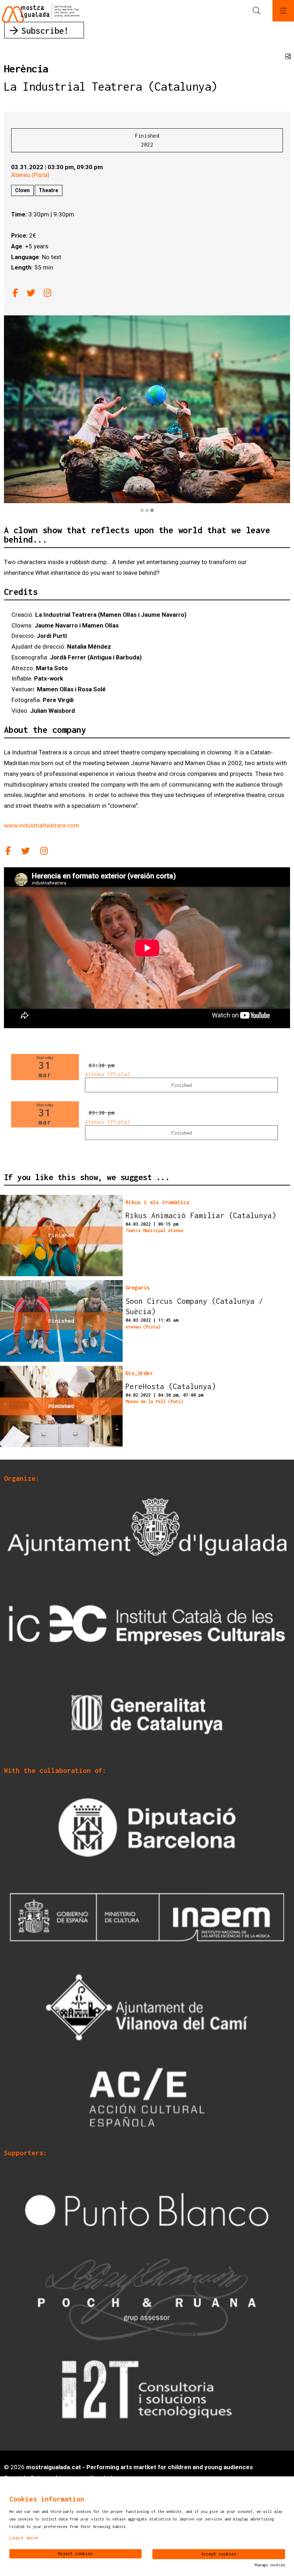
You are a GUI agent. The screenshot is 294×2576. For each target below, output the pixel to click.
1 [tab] (142, 510)
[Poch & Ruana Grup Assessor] (147, 2299)
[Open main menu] (283, 11)
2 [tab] (147, 510)
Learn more (24, 2538)
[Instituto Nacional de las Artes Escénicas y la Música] (147, 1917)
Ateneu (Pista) (30, 175)
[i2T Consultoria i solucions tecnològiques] (147, 2389)
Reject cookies (75, 2554)
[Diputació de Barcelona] (147, 1827)
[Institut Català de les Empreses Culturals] (147, 1625)
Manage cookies (270, 2565)
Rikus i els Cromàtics (158, 1202)
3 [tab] (152, 510)
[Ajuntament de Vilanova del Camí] (147, 2007)
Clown (22, 190)
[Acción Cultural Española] (147, 2097)
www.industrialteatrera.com (42, 825)
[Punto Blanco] (147, 2209)
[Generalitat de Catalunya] (147, 1714)
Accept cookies (219, 2554)
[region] (147, 414)
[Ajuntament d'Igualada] (147, 1535)
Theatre (49, 190)
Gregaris (138, 1287)
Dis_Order (139, 1373)
